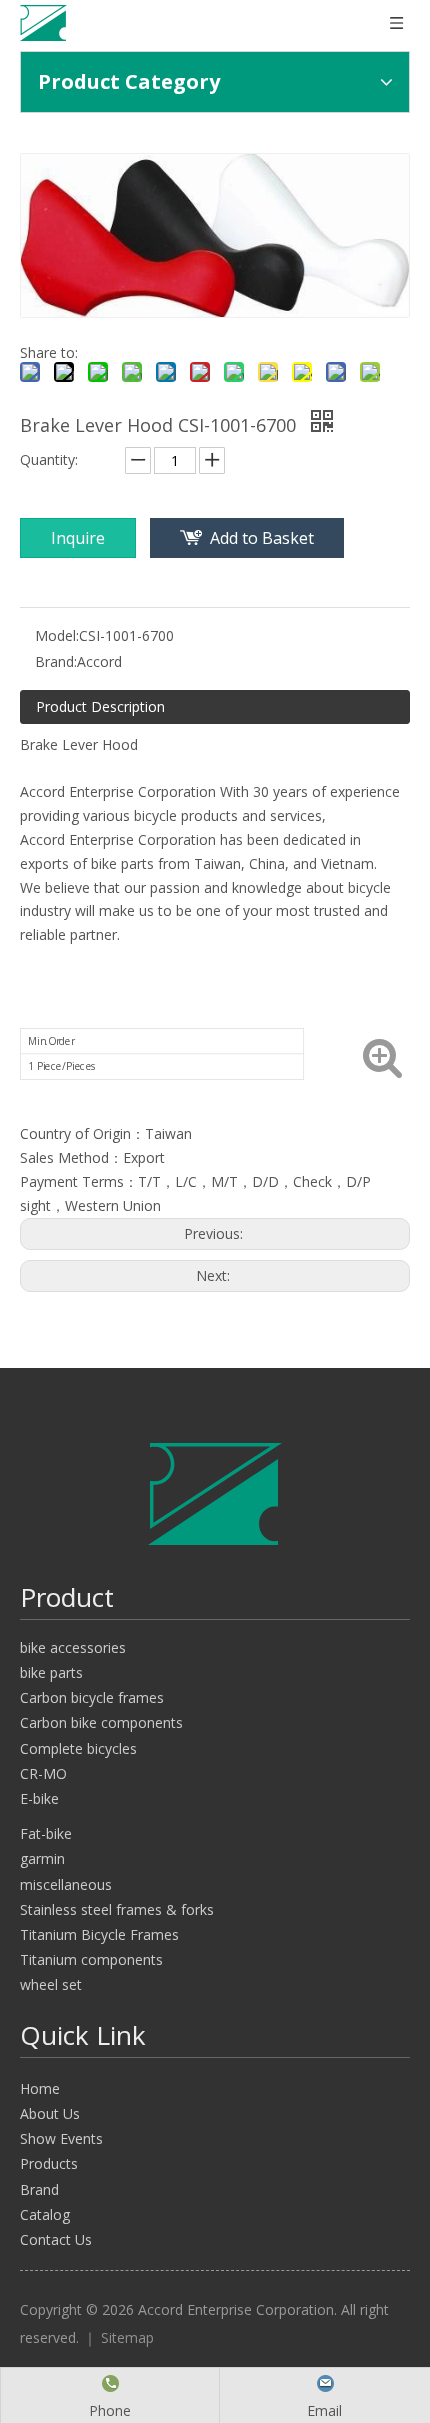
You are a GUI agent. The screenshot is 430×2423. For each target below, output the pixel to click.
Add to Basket (262, 538)
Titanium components (91, 1959)
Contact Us (56, 2239)
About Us (50, 2113)
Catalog (45, 2214)
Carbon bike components (101, 1722)
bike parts (51, 1672)
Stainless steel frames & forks (117, 1909)
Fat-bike (46, 1833)
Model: (57, 635)
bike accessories (73, 1647)
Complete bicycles (78, 1748)
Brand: (56, 661)
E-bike (39, 1798)
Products (49, 2163)
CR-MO (43, 1773)
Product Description (100, 706)
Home (40, 2088)
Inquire (78, 538)
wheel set (51, 1984)
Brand (39, 2189)
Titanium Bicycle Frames (99, 1934)
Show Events (61, 2138)
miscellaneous (66, 1884)
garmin (42, 1858)
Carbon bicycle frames (92, 1697)
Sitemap (127, 2337)
